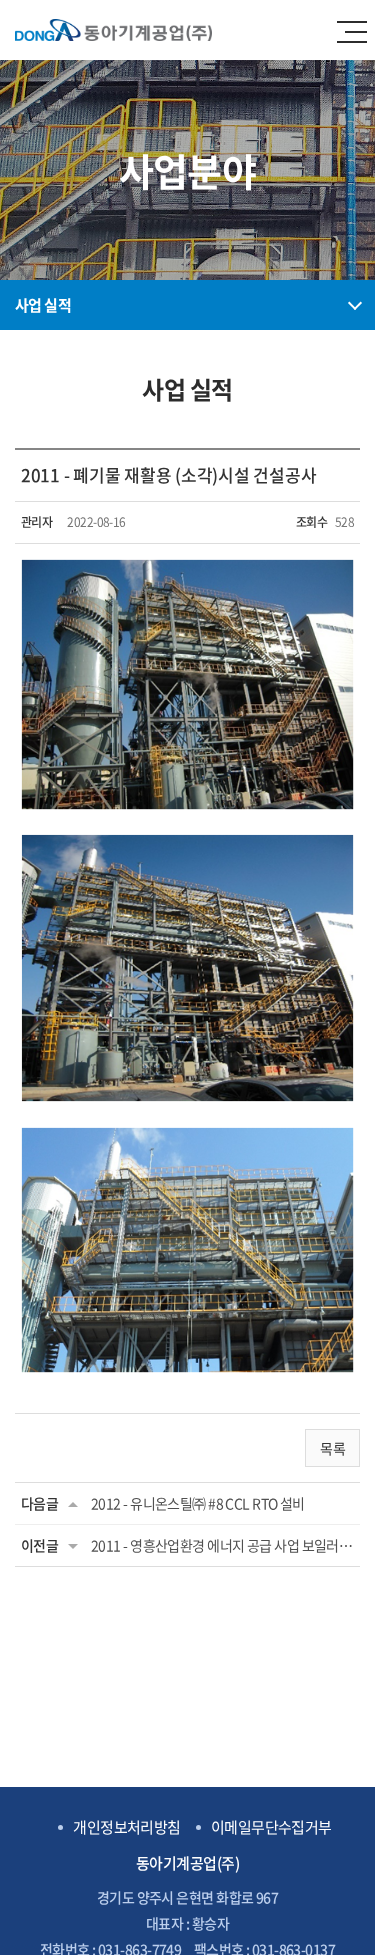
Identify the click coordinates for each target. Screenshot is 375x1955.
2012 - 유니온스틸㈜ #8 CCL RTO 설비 (198, 1503)
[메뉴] (360, 30)
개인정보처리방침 (127, 1827)
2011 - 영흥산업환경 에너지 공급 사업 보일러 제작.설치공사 (222, 1545)
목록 (332, 1448)
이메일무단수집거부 (271, 1827)
